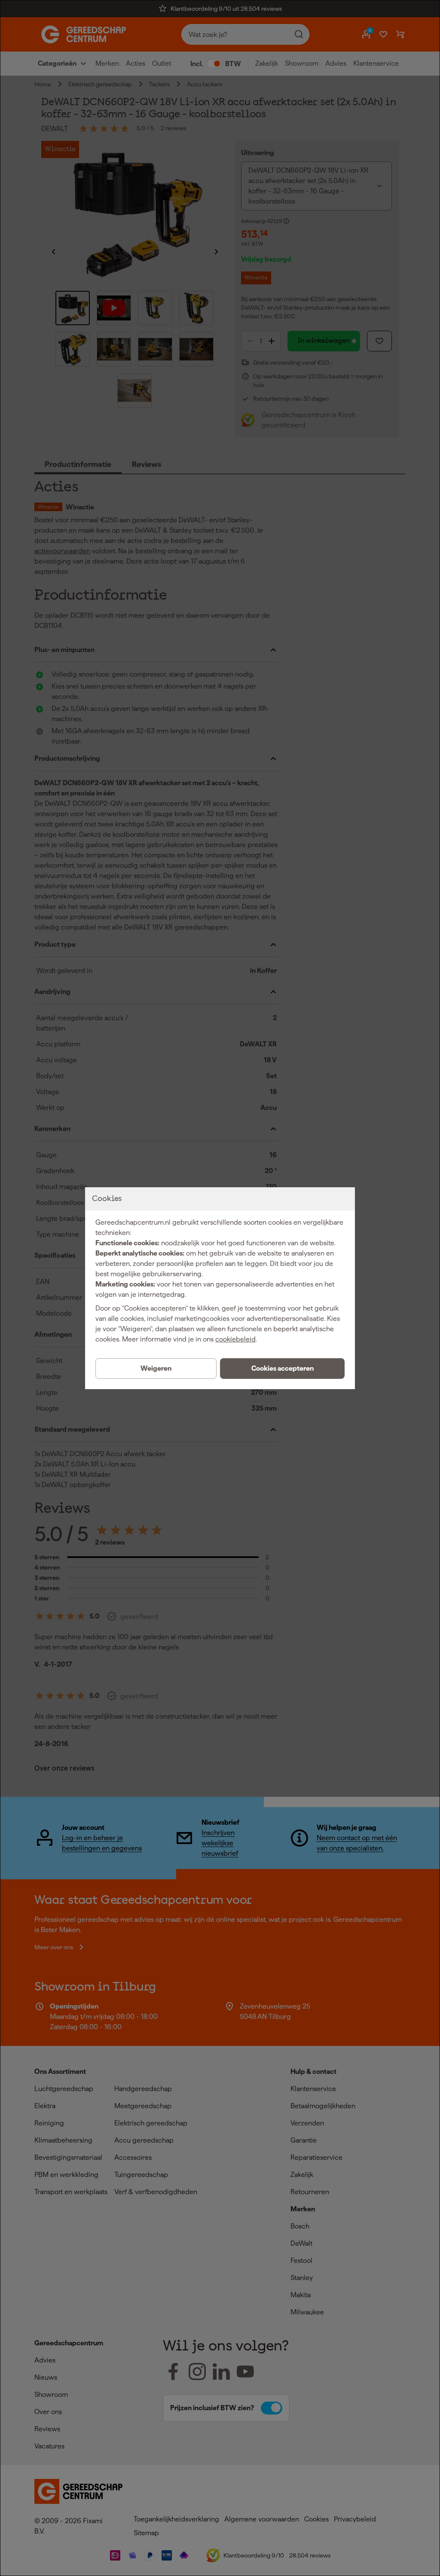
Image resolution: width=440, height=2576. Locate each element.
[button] (282, 1369)
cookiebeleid (235, 1339)
